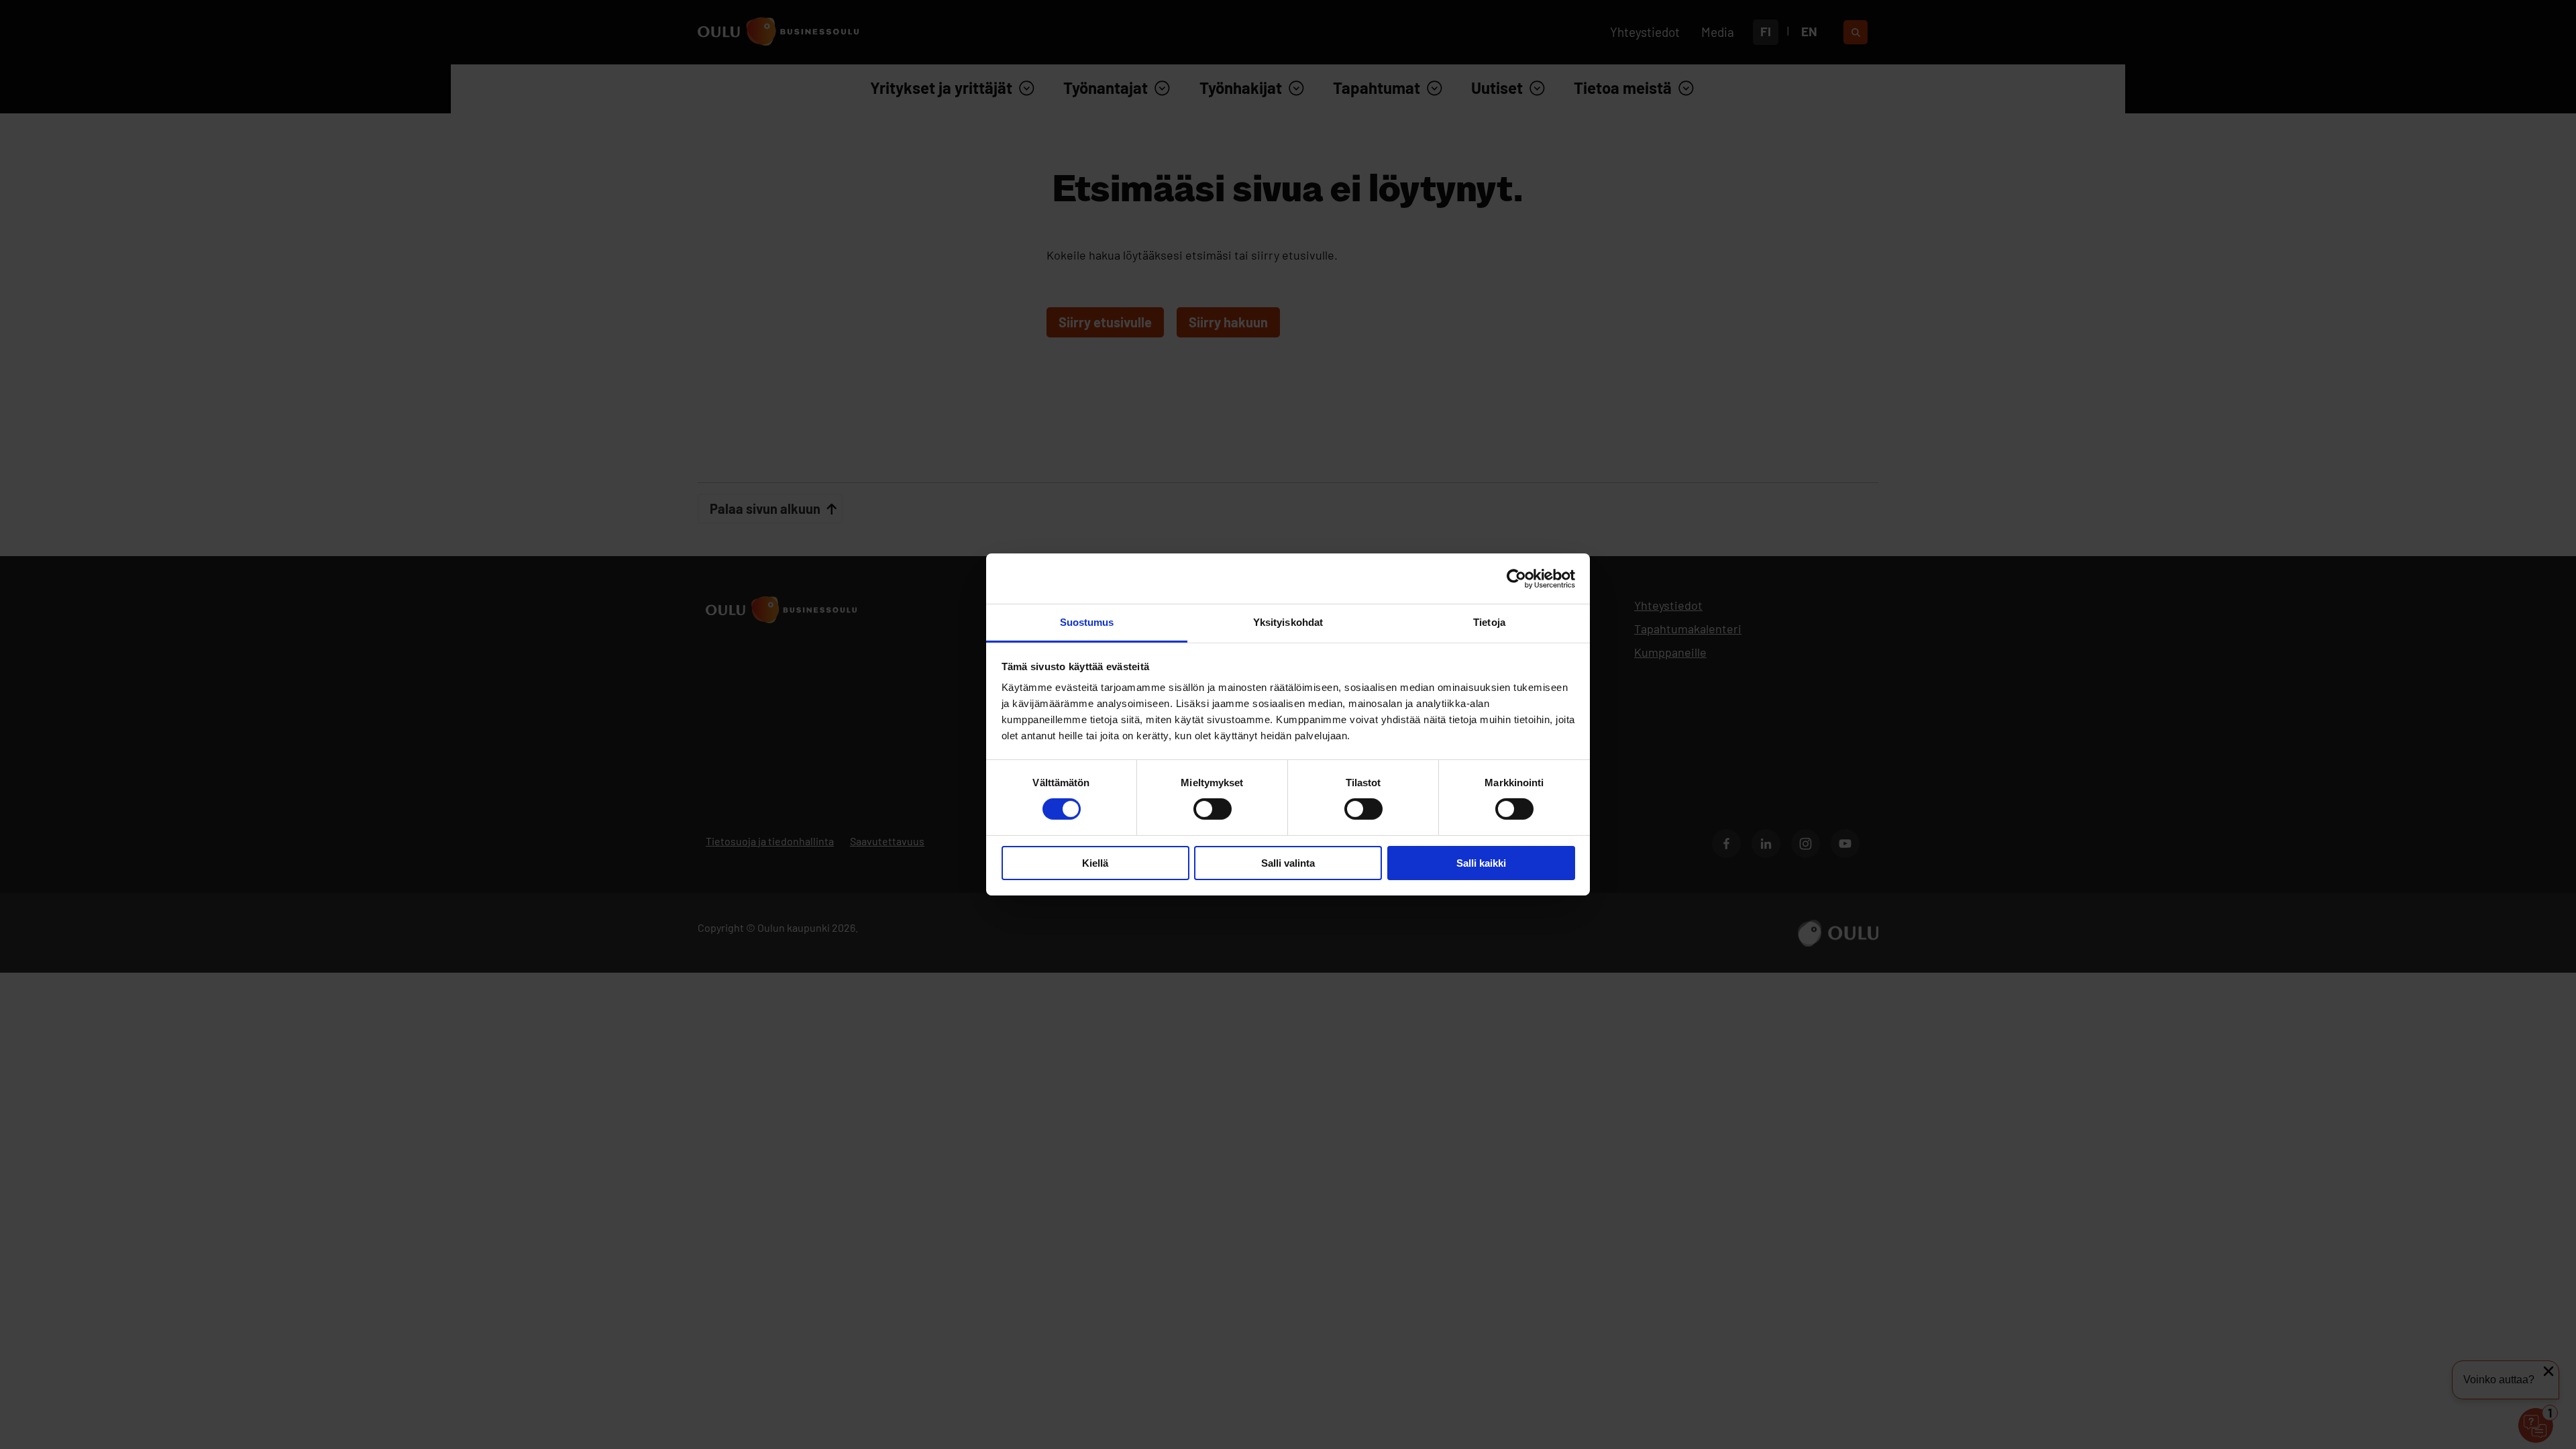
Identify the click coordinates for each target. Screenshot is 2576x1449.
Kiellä (1095, 863)
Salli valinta (1288, 863)
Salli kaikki (1481, 863)
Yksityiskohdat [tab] (1288, 622)
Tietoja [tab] (1489, 622)
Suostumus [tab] (1087, 622)
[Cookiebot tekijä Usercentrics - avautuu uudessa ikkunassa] (1516, 578)
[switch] (1213, 809)
